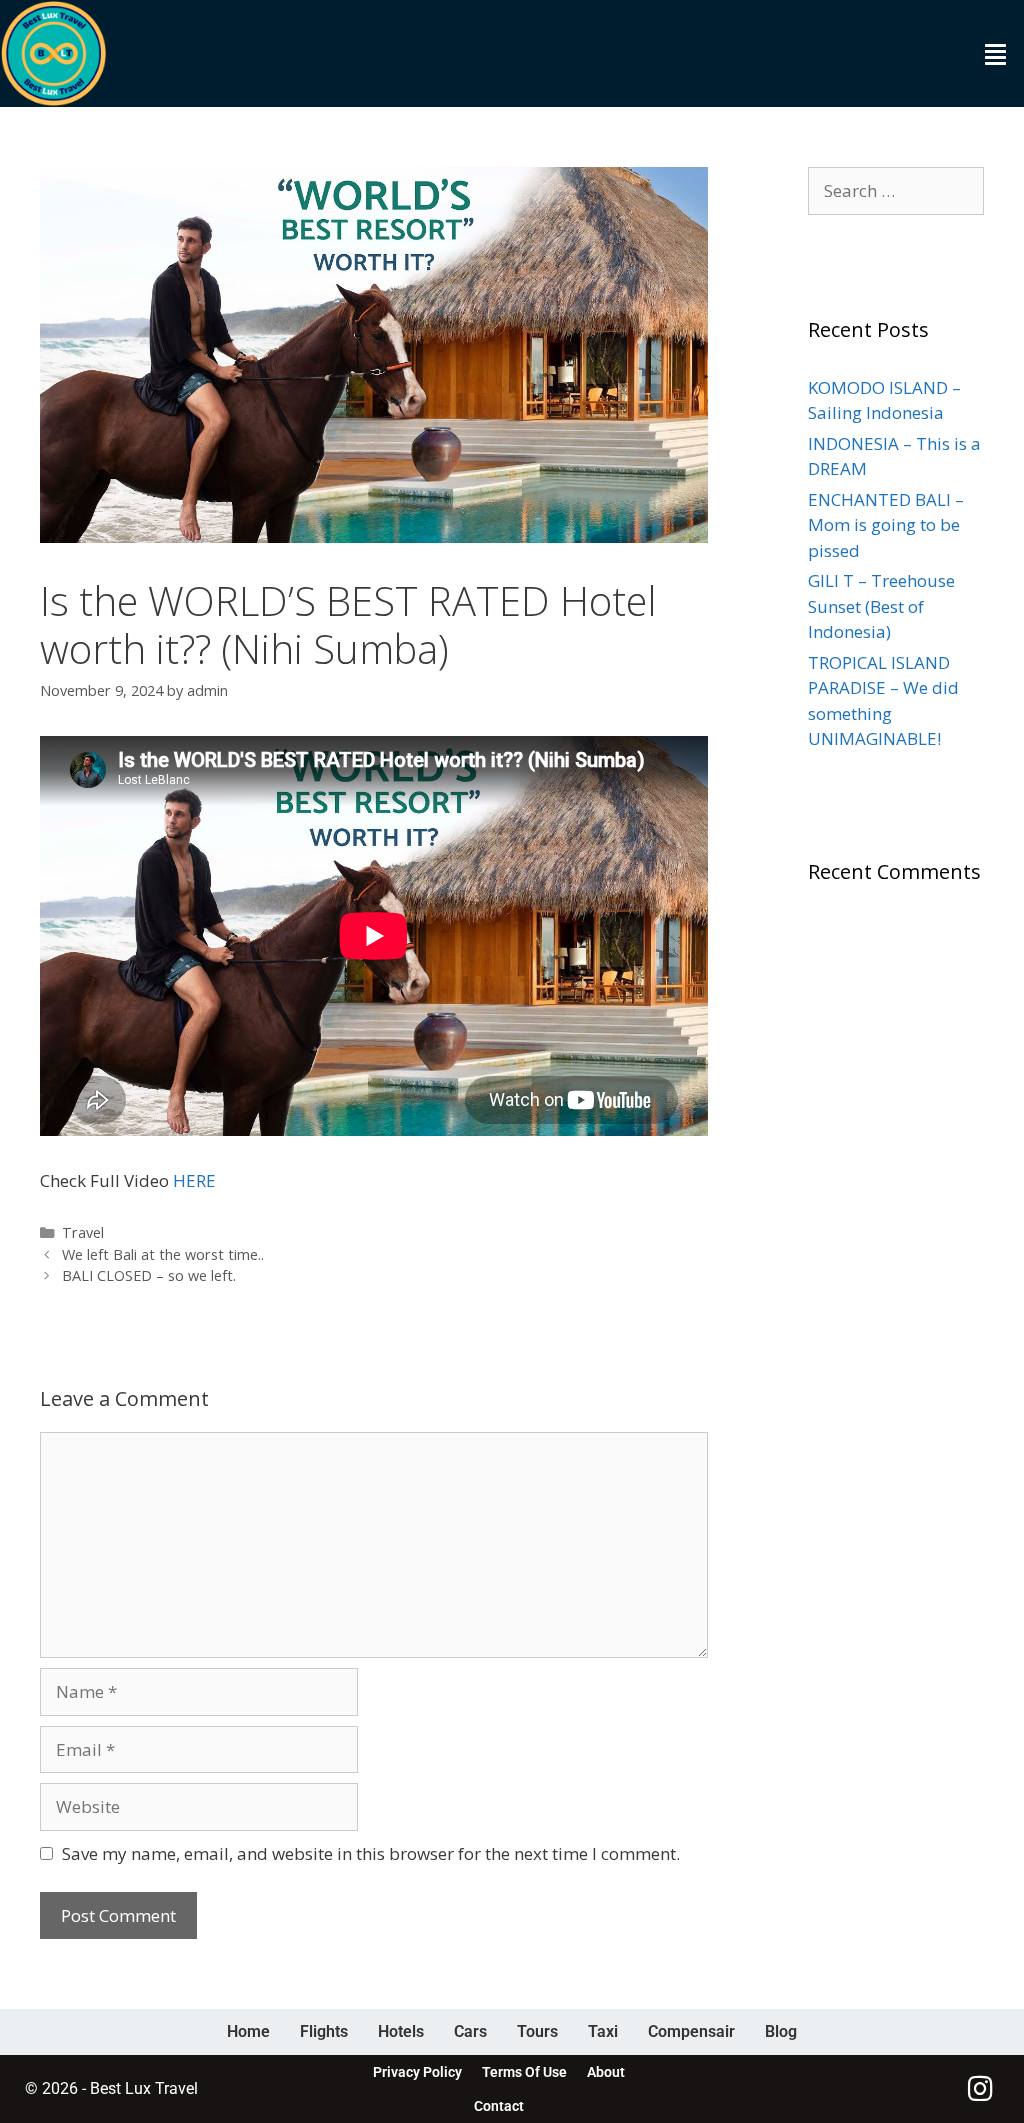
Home (248, 2031)
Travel (83, 1232)
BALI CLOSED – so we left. (149, 1275)
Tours (537, 2031)
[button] (995, 53)
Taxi (603, 2031)
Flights (324, 2031)
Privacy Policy (417, 2072)
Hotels (401, 2031)
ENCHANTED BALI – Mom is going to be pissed (886, 525)
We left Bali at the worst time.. (163, 1254)
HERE (194, 1180)
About (606, 2072)
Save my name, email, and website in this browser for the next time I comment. (371, 1853)
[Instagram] (981, 2089)
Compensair (691, 2031)
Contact (499, 2106)
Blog (781, 2031)
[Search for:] (896, 190)
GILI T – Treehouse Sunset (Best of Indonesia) (881, 606)
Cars (470, 2031)
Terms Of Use (524, 2072)
